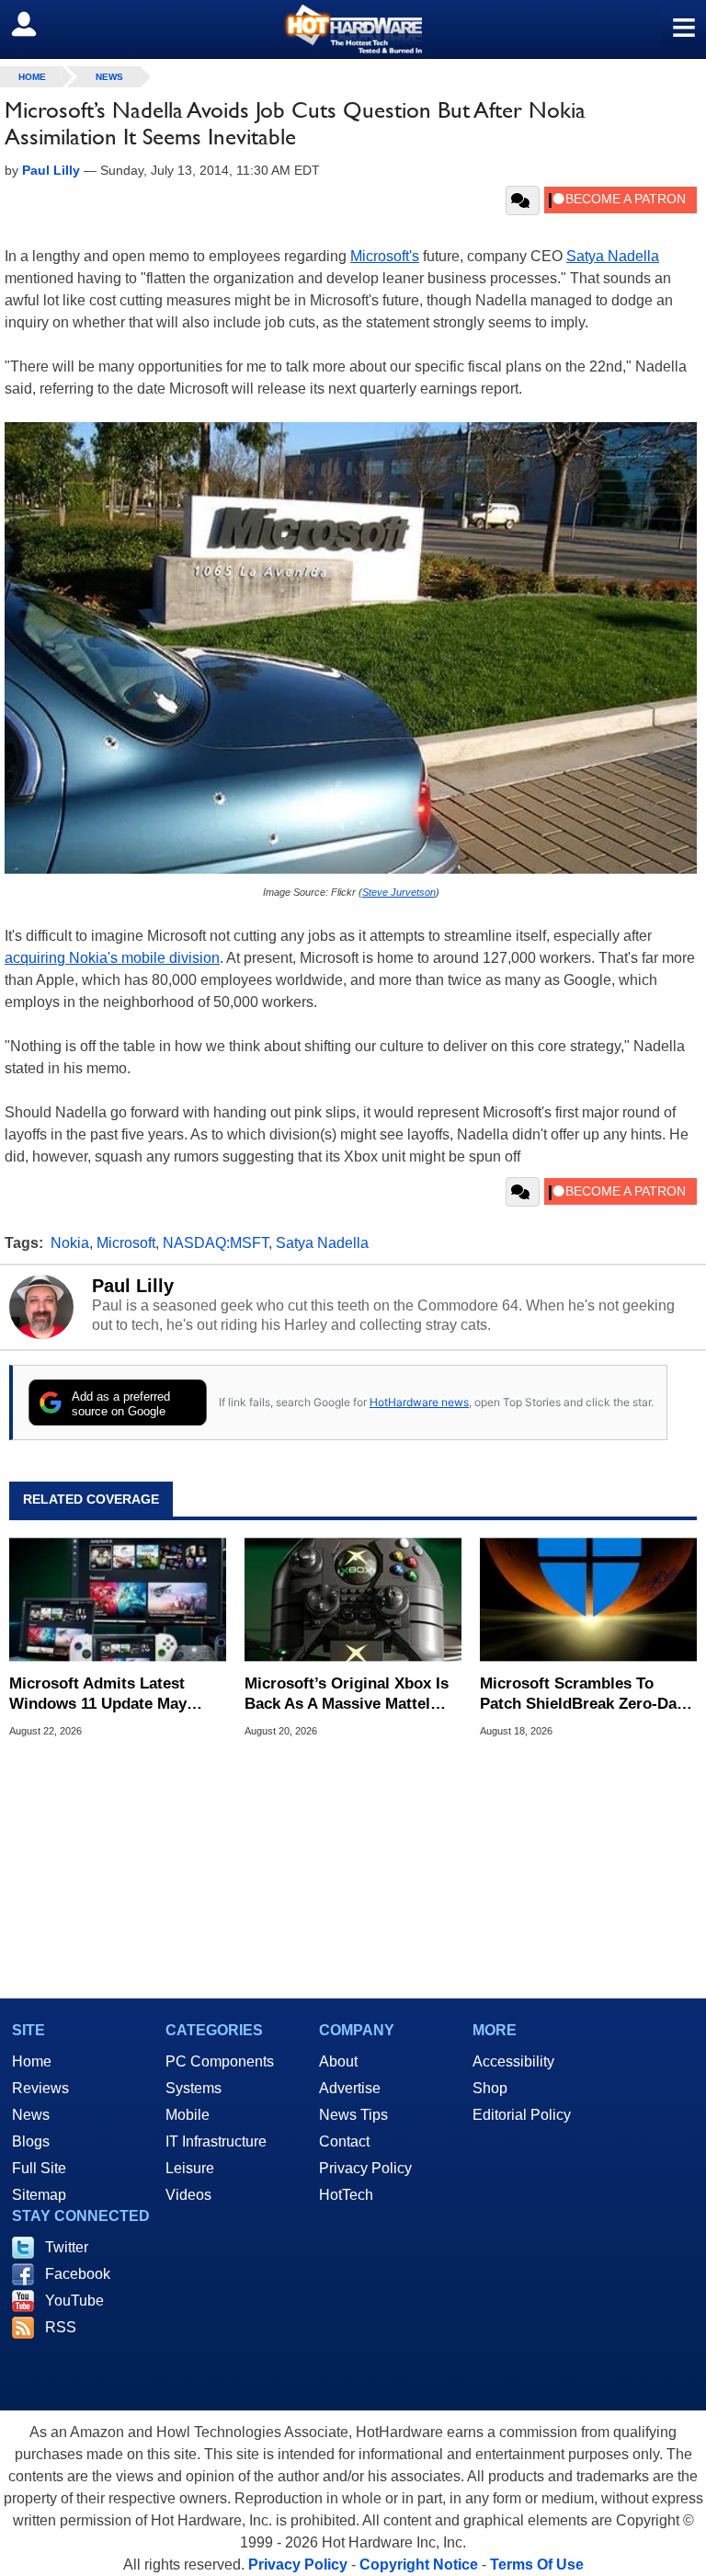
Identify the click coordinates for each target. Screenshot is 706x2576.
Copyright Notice (419, 2565)
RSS (61, 2327)
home (32, 77)
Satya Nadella (613, 256)
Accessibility (513, 2061)
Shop (490, 2088)
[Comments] (523, 200)
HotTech (346, 2195)
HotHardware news (419, 1402)
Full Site (39, 2168)
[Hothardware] (353, 29)
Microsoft (126, 1243)
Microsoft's (385, 256)
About (338, 2061)
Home (32, 2061)
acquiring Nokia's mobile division (112, 958)
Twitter (67, 2247)
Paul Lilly (133, 1286)
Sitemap (39, 2195)
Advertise (350, 2088)
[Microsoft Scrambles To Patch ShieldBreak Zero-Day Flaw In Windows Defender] (588, 1600)
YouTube (74, 2301)
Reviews (40, 2088)
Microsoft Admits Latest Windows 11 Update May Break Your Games (98, 1694)
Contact (344, 2141)
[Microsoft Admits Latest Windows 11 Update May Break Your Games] (118, 1600)
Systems (194, 2088)
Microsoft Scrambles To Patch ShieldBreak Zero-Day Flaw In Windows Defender (582, 1694)
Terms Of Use (537, 2565)
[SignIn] (35, 24)
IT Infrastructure (216, 2141)
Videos (188, 2195)
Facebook (78, 2274)
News (109, 77)
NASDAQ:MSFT (216, 1243)
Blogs (31, 2141)
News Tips (353, 2115)
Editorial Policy (522, 2115)
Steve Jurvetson (399, 892)
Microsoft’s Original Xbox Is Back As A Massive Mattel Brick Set (347, 1694)
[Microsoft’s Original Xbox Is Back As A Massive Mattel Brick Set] (353, 1600)
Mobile (188, 2115)
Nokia (70, 1243)
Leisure (190, 2168)
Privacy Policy (365, 2168)
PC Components (220, 2061)
